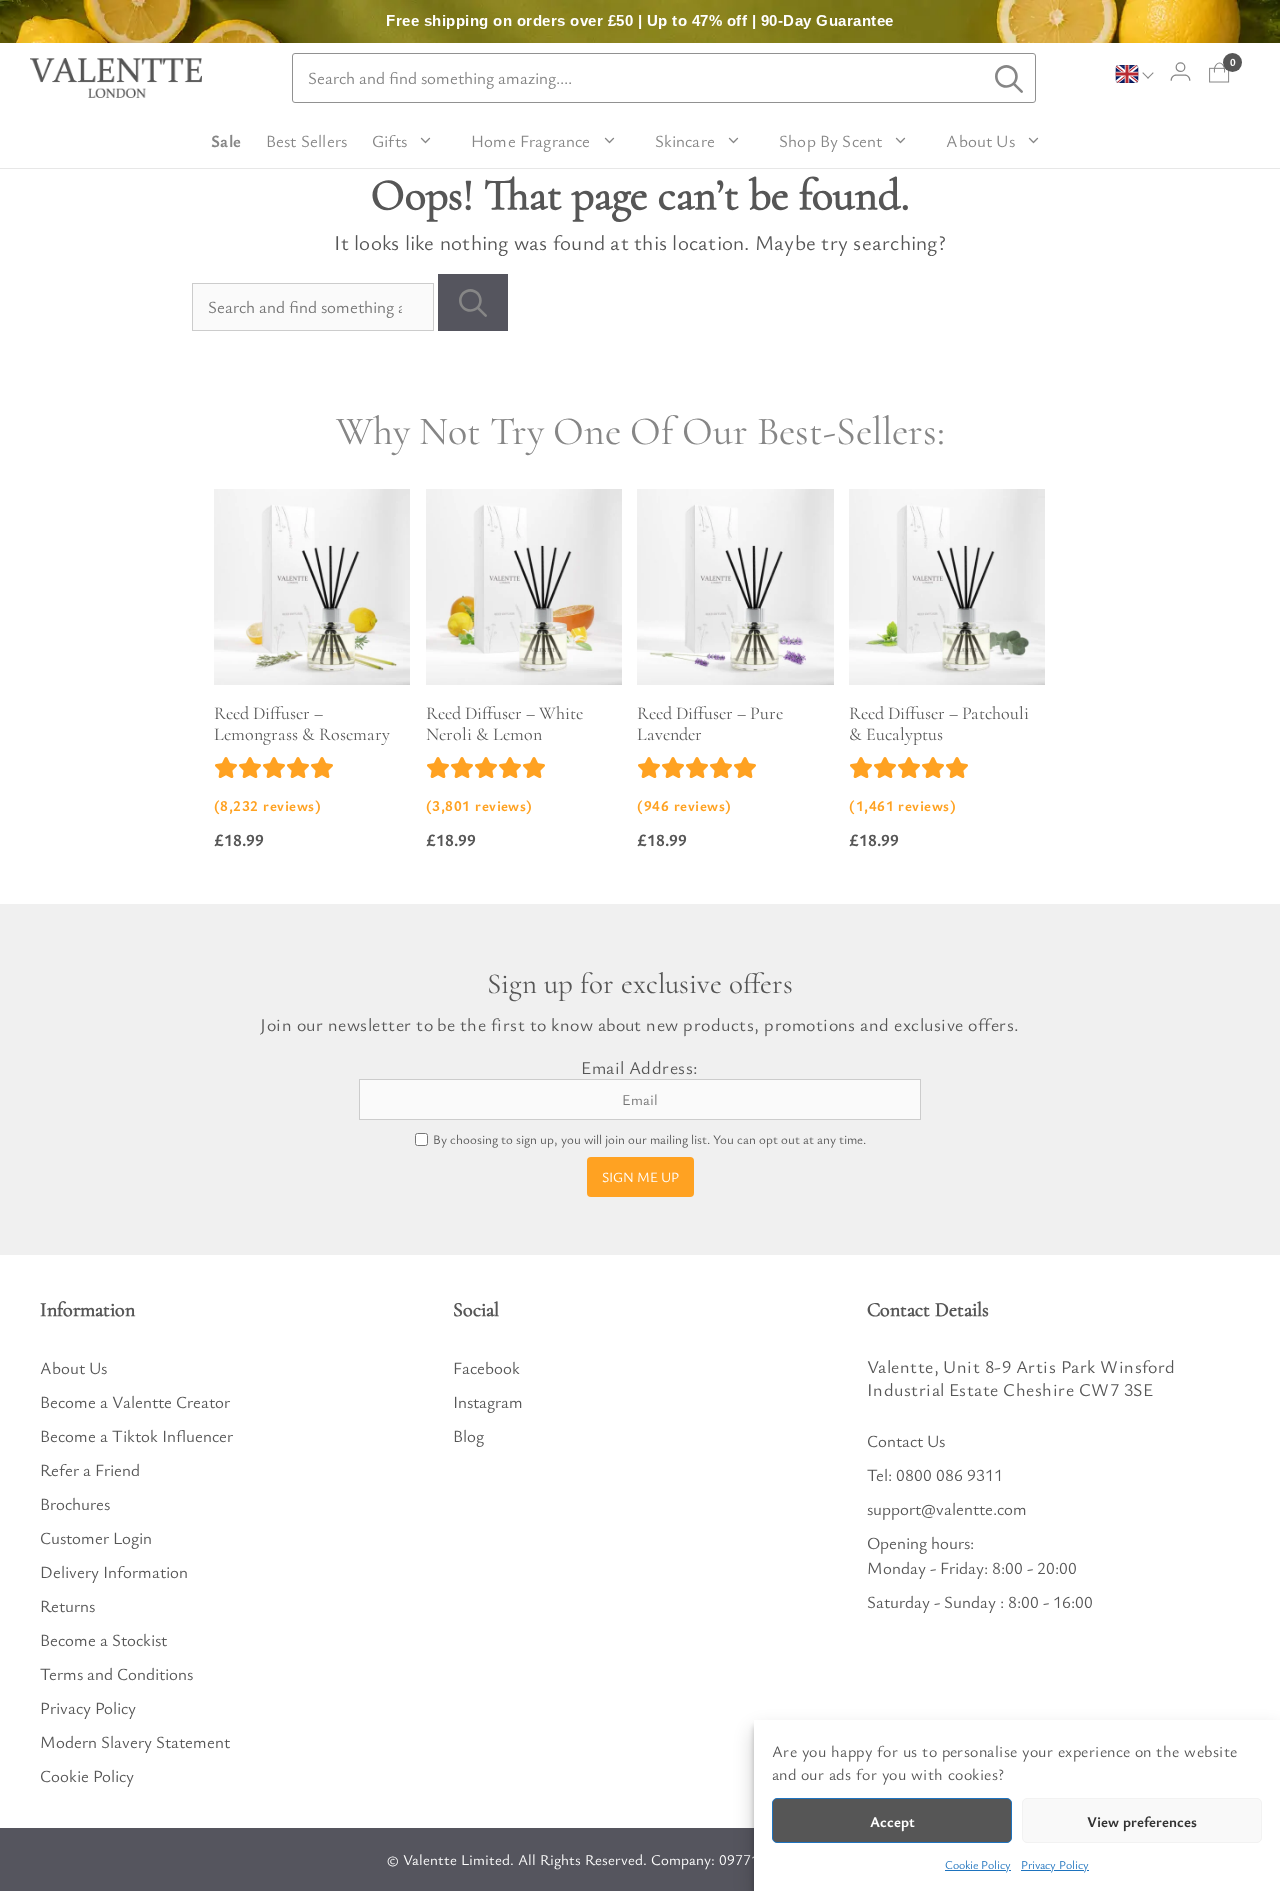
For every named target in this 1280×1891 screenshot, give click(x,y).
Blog (468, 1435)
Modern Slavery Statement (135, 1741)
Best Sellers (306, 140)
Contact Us (906, 1440)
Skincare (685, 140)
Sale (226, 140)
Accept (892, 1821)
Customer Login (96, 1537)
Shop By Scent (830, 140)
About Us (980, 140)
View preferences (1142, 1821)
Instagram (488, 1401)
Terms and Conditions (116, 1673)
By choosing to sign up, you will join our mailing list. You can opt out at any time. (649, 1139)
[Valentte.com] (116, 78)
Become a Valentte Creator (135, 1401)
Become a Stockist (103, 1639)
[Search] (473, 302)
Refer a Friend (90, 1469)
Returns (67, 1605)
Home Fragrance (531, 140)
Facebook (486, 1367)
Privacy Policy (1055, 1864)
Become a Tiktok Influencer (136, 1435)
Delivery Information (114, 1571)
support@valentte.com (947, 1508)
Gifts (389, 140)
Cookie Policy (978, 1864)
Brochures (75, 1503)
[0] (1219, 72)
